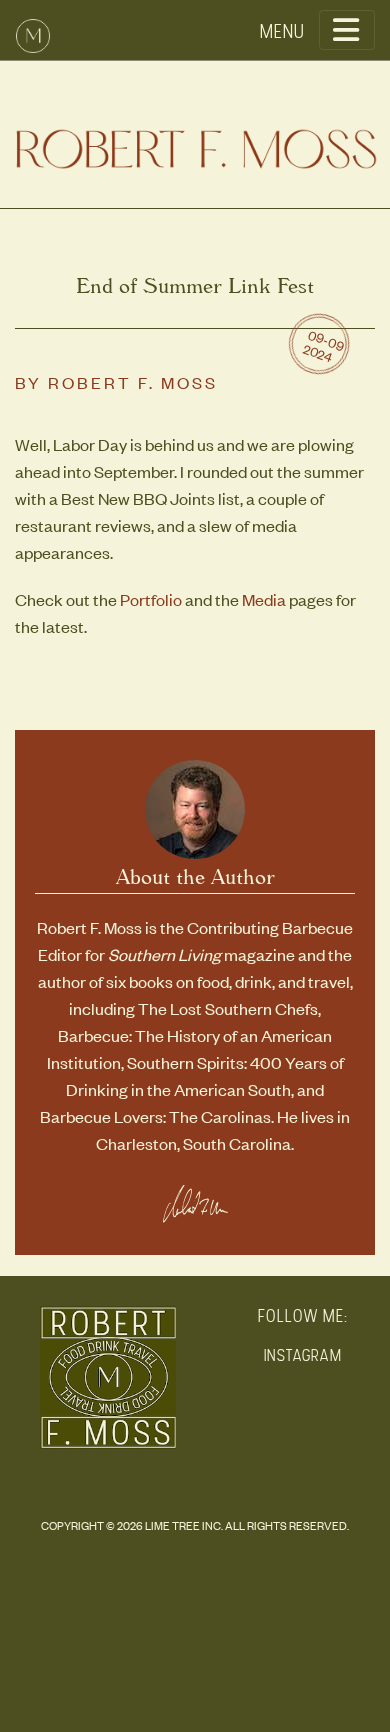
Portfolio (151, 599)
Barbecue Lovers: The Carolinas (155, 1116)
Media (264, 599)
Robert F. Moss (133, 382)
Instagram (303, 1355)
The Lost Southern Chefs (228, 1008)
